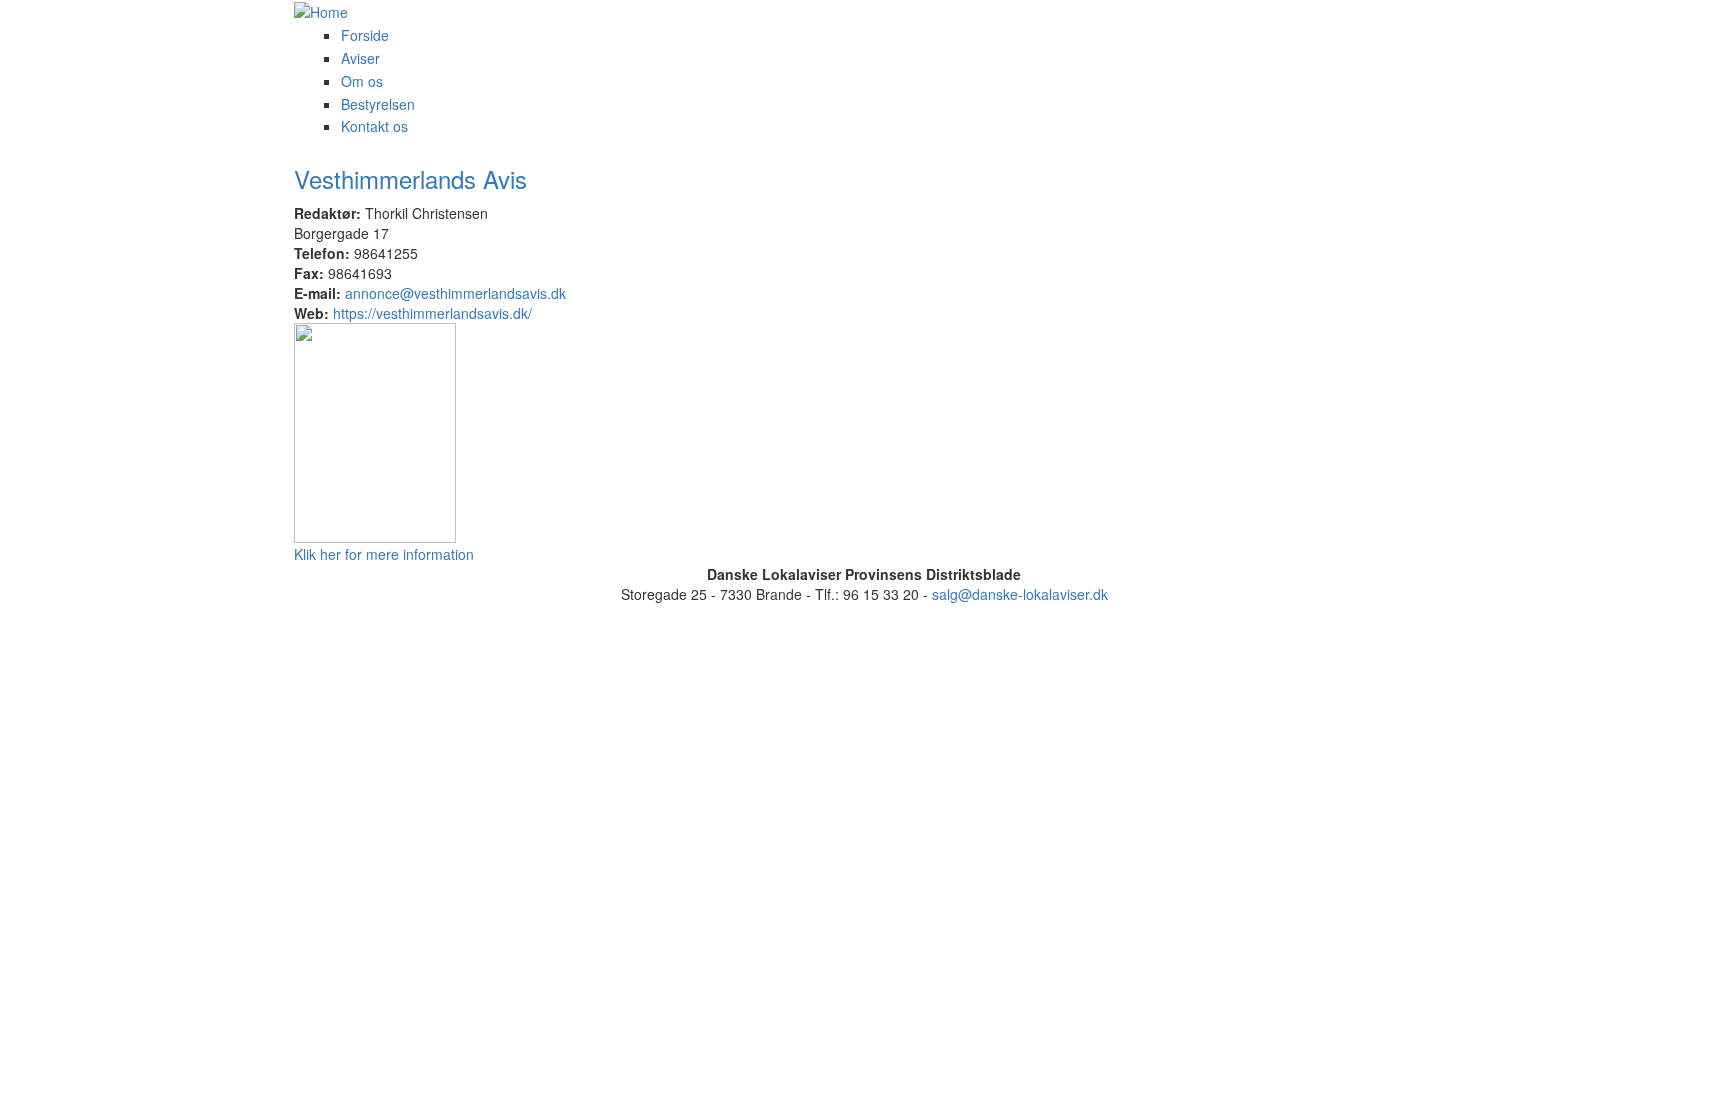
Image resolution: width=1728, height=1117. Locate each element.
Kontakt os (374, 126)
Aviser (360, 58)
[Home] (474, 11)
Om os (362, 81)
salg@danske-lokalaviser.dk (1020, 594)
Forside (365, 35)
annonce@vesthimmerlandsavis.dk (455, 293)
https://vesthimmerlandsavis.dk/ (432, 313)
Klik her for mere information (384, 554)
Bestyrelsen (378, 104)
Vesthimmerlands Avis (410, 178)
